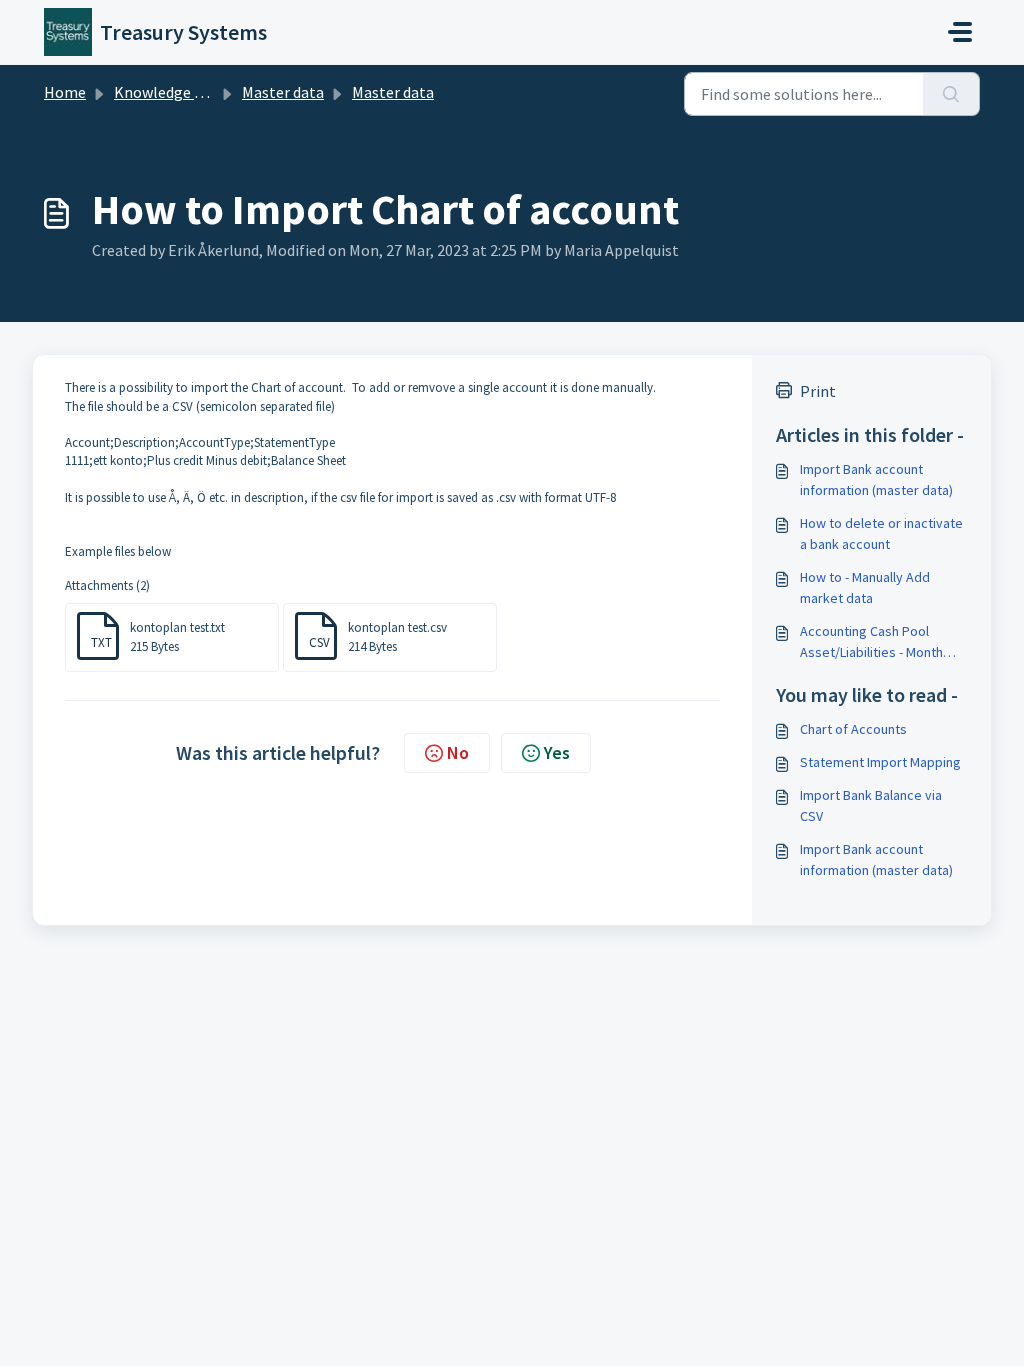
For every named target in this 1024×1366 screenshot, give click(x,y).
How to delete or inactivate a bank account (881, 533)
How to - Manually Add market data (865, 587)
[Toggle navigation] (960, 32)
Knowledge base (170, 92)
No (458, 752)
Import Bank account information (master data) (876, 479)
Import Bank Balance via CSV (871, 805)
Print (818, 391)
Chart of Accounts (853, 729)
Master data (283, 92)
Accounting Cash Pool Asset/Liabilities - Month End (871, 642)
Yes (557, 752)
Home (65, 92)
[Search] (951, 94)
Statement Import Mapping (880, 762)
